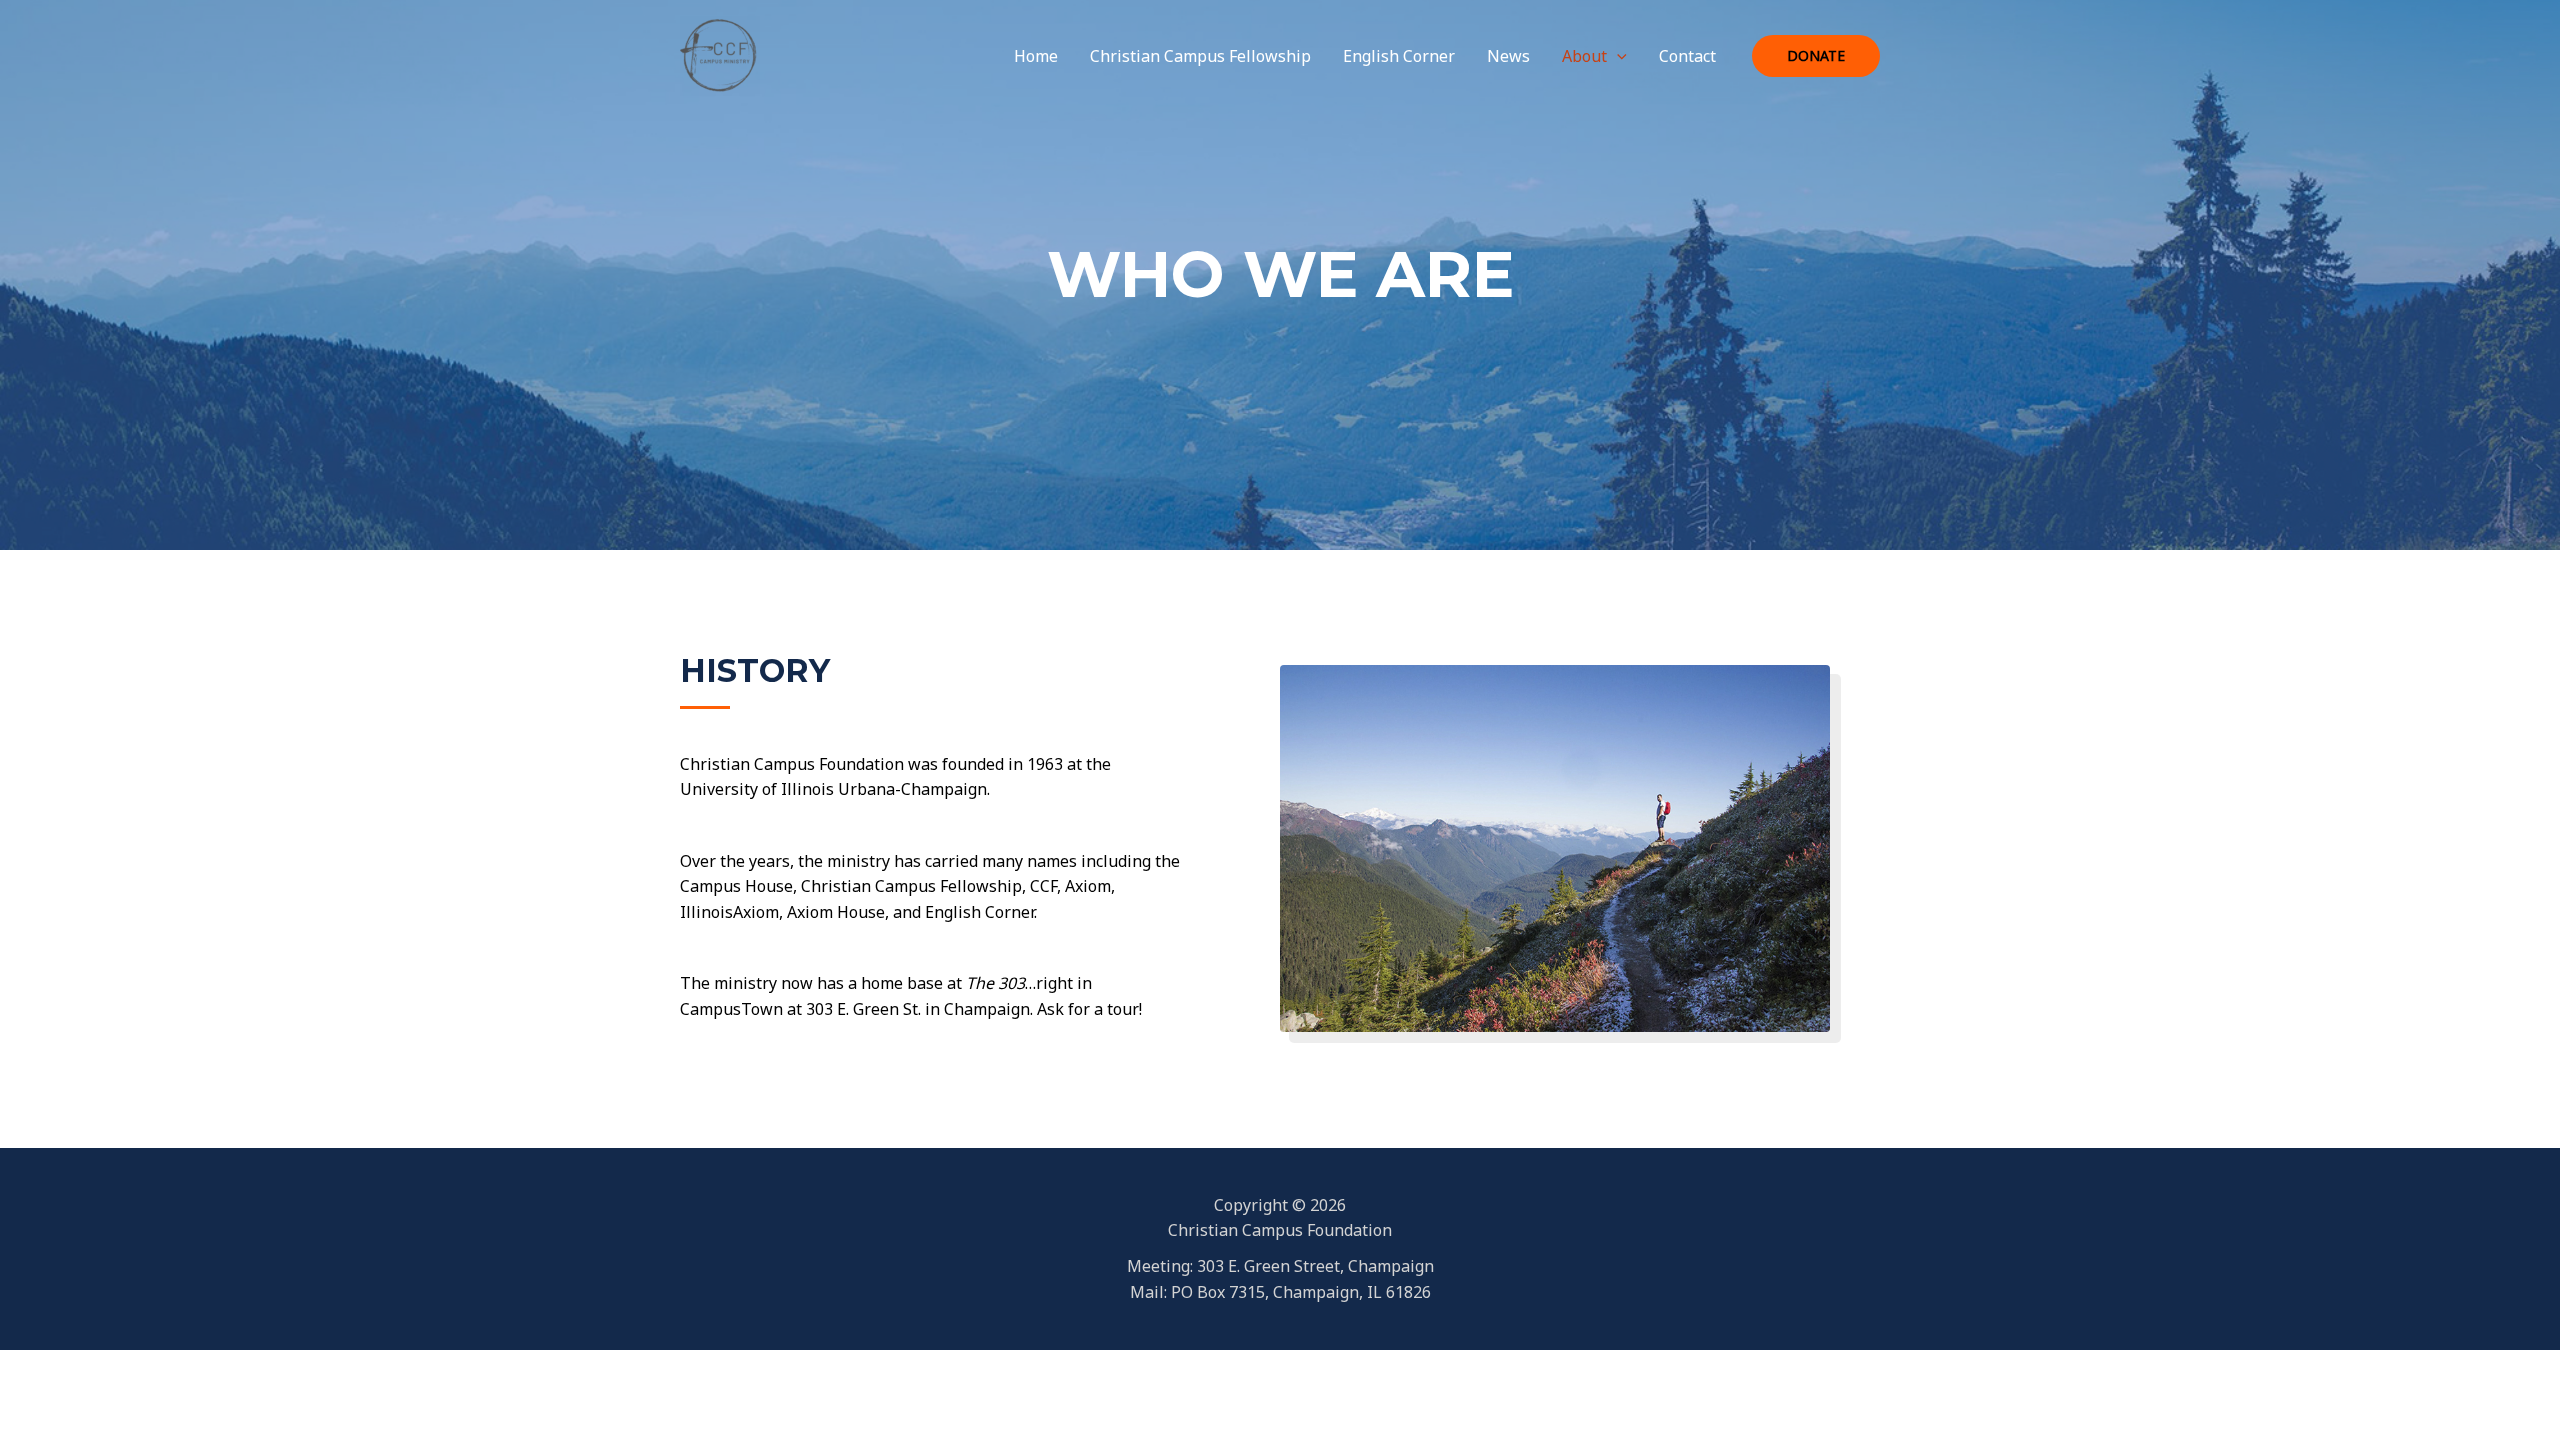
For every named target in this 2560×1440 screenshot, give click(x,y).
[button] (1617, 56)
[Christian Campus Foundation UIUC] (720, 54)
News (1508, 56)
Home (1036, 56)
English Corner (1399, 56)
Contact (1687, 56)
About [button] (1584, 56)
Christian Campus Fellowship (1200, 56)
